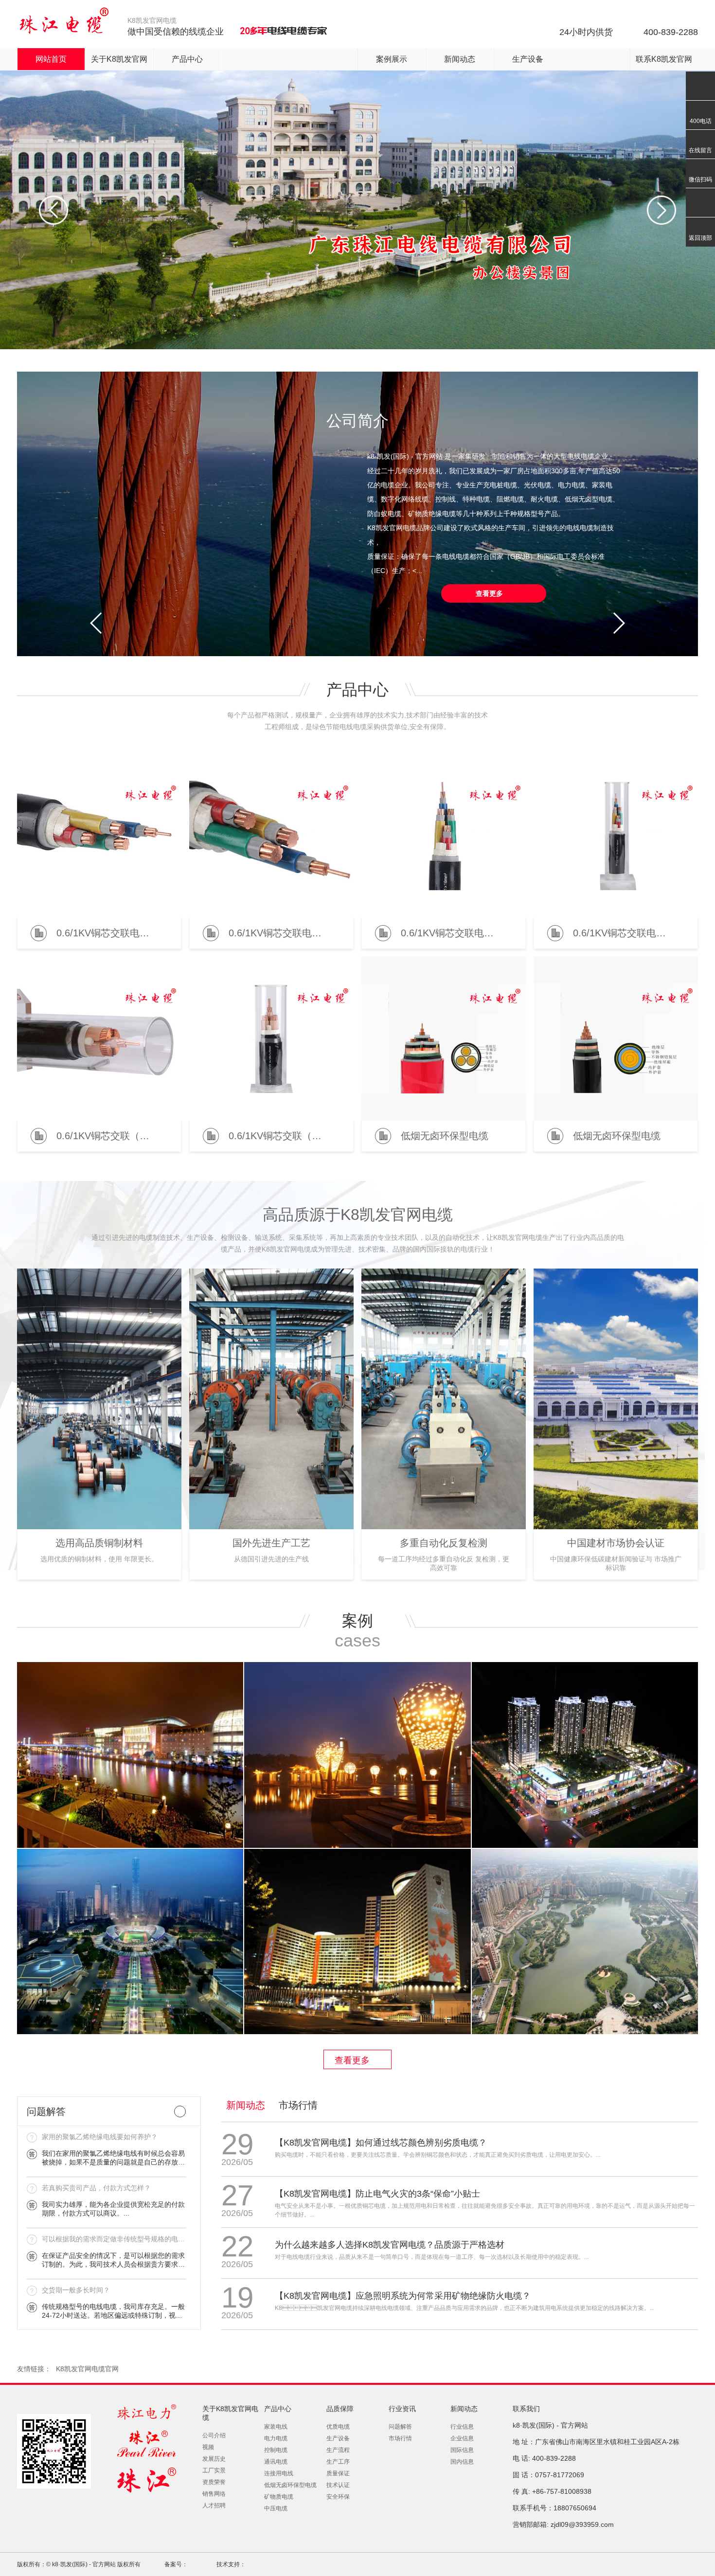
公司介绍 (214, 2435)
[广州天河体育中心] (130, 1942)
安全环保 (338, 2497)
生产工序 (338, 2462)
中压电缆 (276, 2508)
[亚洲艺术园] (585, 1942)
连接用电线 (279, 2473)
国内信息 (462, 2462)
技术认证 (338, 2485)
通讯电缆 (276, 2462)
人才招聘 (214, 2505)
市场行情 (298, 2105)
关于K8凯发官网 (119, 59)
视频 (208, 2447)
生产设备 (528, 59)
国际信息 (462, 2450)
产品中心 (187, 59)
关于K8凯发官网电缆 (230, 2413)
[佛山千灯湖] (357, 1755)
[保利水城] (130, 1755)
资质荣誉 (214, 2482)
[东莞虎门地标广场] (585, 1755)
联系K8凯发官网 (664, 59)
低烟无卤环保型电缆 (290, 2485)
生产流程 (338, 2450)
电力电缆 (276, 2438)
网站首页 (51, 59)
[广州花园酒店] (357, 1942)
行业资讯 (402, 2409)
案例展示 (392, 59)
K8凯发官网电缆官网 (87, 2369)
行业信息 (462, 2427)
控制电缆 (276, 2450)
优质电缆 (338, 2427)
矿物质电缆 (279, 2497)
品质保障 (340, 2409)
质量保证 (338, 2473)
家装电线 (276, 2427)
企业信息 (462, 2438)
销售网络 (214, 2494)
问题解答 (400, 2427)
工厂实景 (214, 2470)
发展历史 (214, 2459)
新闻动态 (460, 59)
